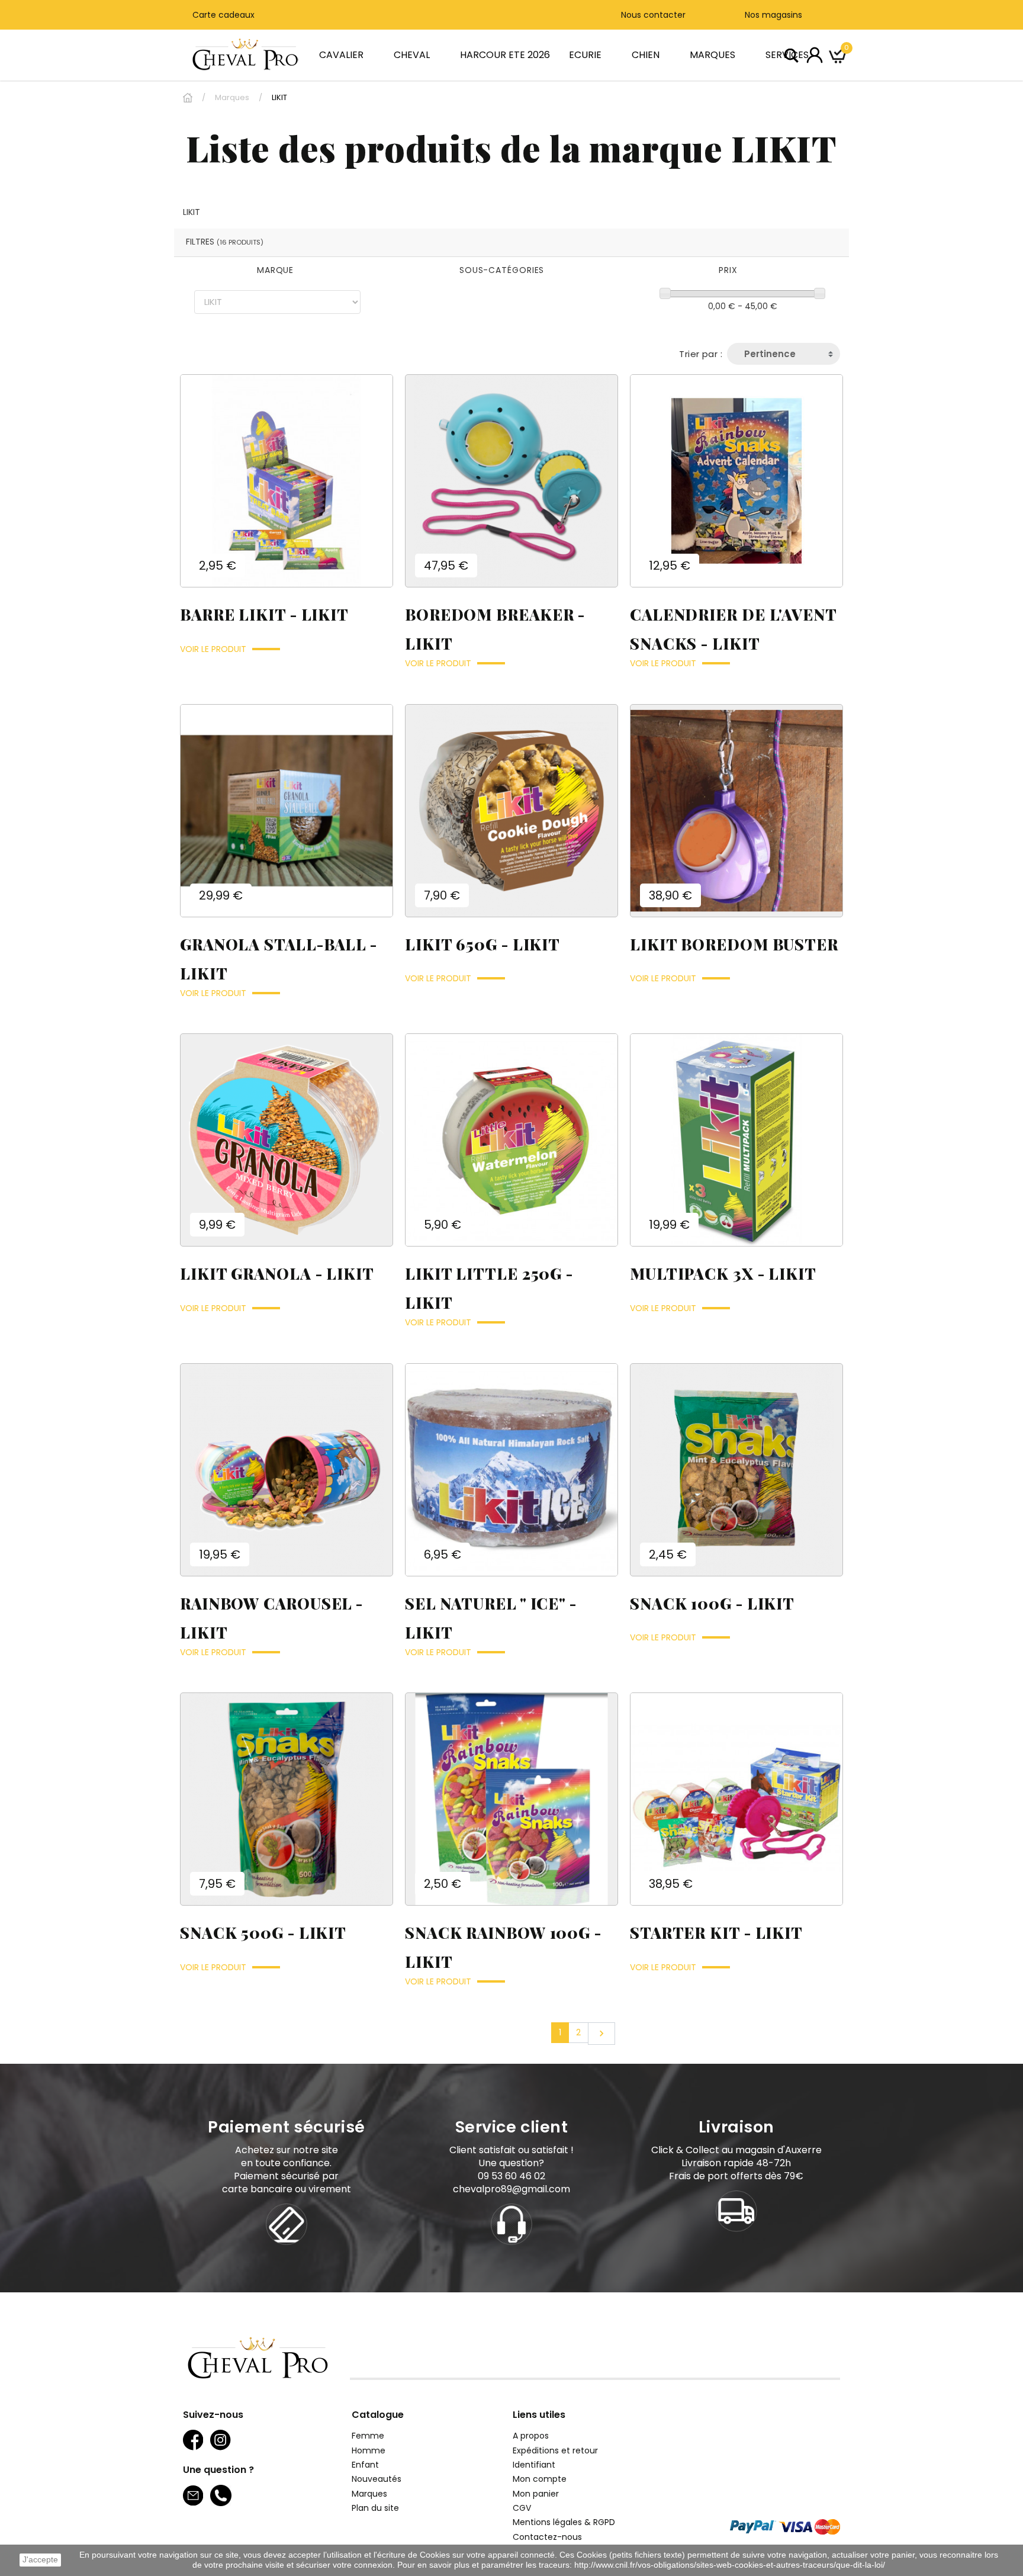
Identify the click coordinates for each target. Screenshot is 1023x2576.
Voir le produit (213, 649)
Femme (368, 2436)
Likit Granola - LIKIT (277, 1273)
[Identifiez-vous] (815, 54)
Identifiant (534, 2465)
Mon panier (536, 2494)
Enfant (365, 2465)
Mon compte (540, 2479)
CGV (522, 2508)
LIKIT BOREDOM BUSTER (734, 944)
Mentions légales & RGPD (564, 2522)
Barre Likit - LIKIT (264, 614)
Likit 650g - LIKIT (482, 944)
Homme (369, 2450)
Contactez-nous (547, 2537)
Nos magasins (772, 15)
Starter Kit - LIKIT (716, 1933)
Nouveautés (377, 2479)
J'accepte (40, 2560)
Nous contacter (653, 15)
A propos (531, 2436)
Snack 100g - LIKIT (712, 1603)
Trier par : (701, 354)
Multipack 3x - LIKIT (723, 1273)
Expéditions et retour (555, 2450)
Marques (369, 2494)
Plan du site (375, 2508)
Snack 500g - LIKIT (263, 1933)
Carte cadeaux (223, 15)
